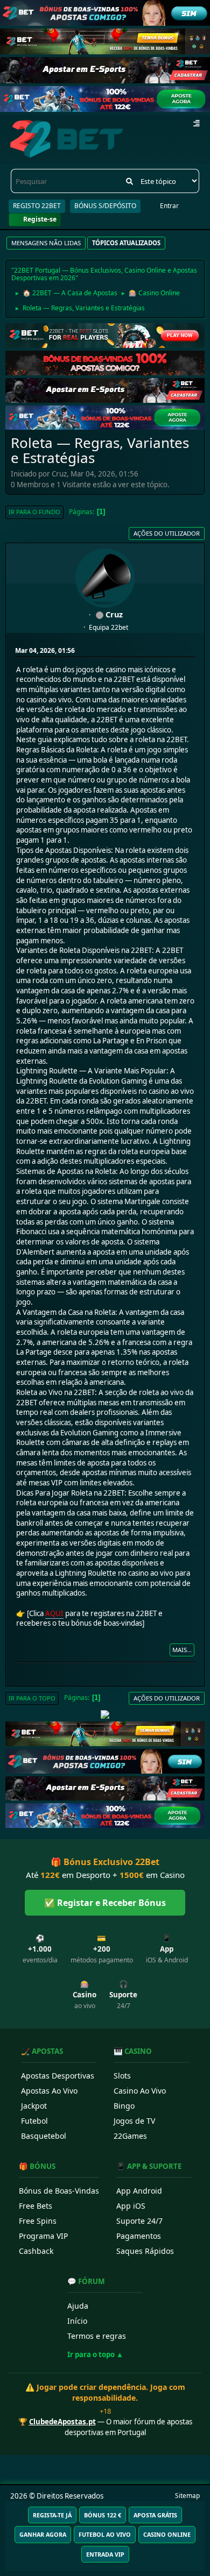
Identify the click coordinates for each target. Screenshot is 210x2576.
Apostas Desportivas (58, 2076)
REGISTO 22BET (37, 206)
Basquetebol (44, 2136)
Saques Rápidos (145, 2251)
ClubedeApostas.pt (62, 2422)
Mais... (182, 1650)
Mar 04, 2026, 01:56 (45, 650)
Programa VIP (43, 2236)
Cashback (36, 2251)
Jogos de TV (134, 2121)
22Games (130, 2136)
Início (77, 2321)
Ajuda (78, 2306)
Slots (122, 2076)
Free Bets (36, 2206)
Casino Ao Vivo (140, 2091)
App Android (139, 2191)
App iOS (131, 2206)
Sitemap (187, 2496)
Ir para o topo (32, 1698)
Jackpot (34, 2106)
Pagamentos (139, 2236)
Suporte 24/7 (139, 2221)
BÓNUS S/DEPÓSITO (105, 206)
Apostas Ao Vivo (49, 2091)
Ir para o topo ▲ (95, 2354)
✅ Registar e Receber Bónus (105, 1903)
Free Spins (38, 2221)
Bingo (124, 2106)
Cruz (114, 614)
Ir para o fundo (34, 512)
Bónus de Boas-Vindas (59, 2191)
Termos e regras (97, 2336)
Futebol (34, 2121)
